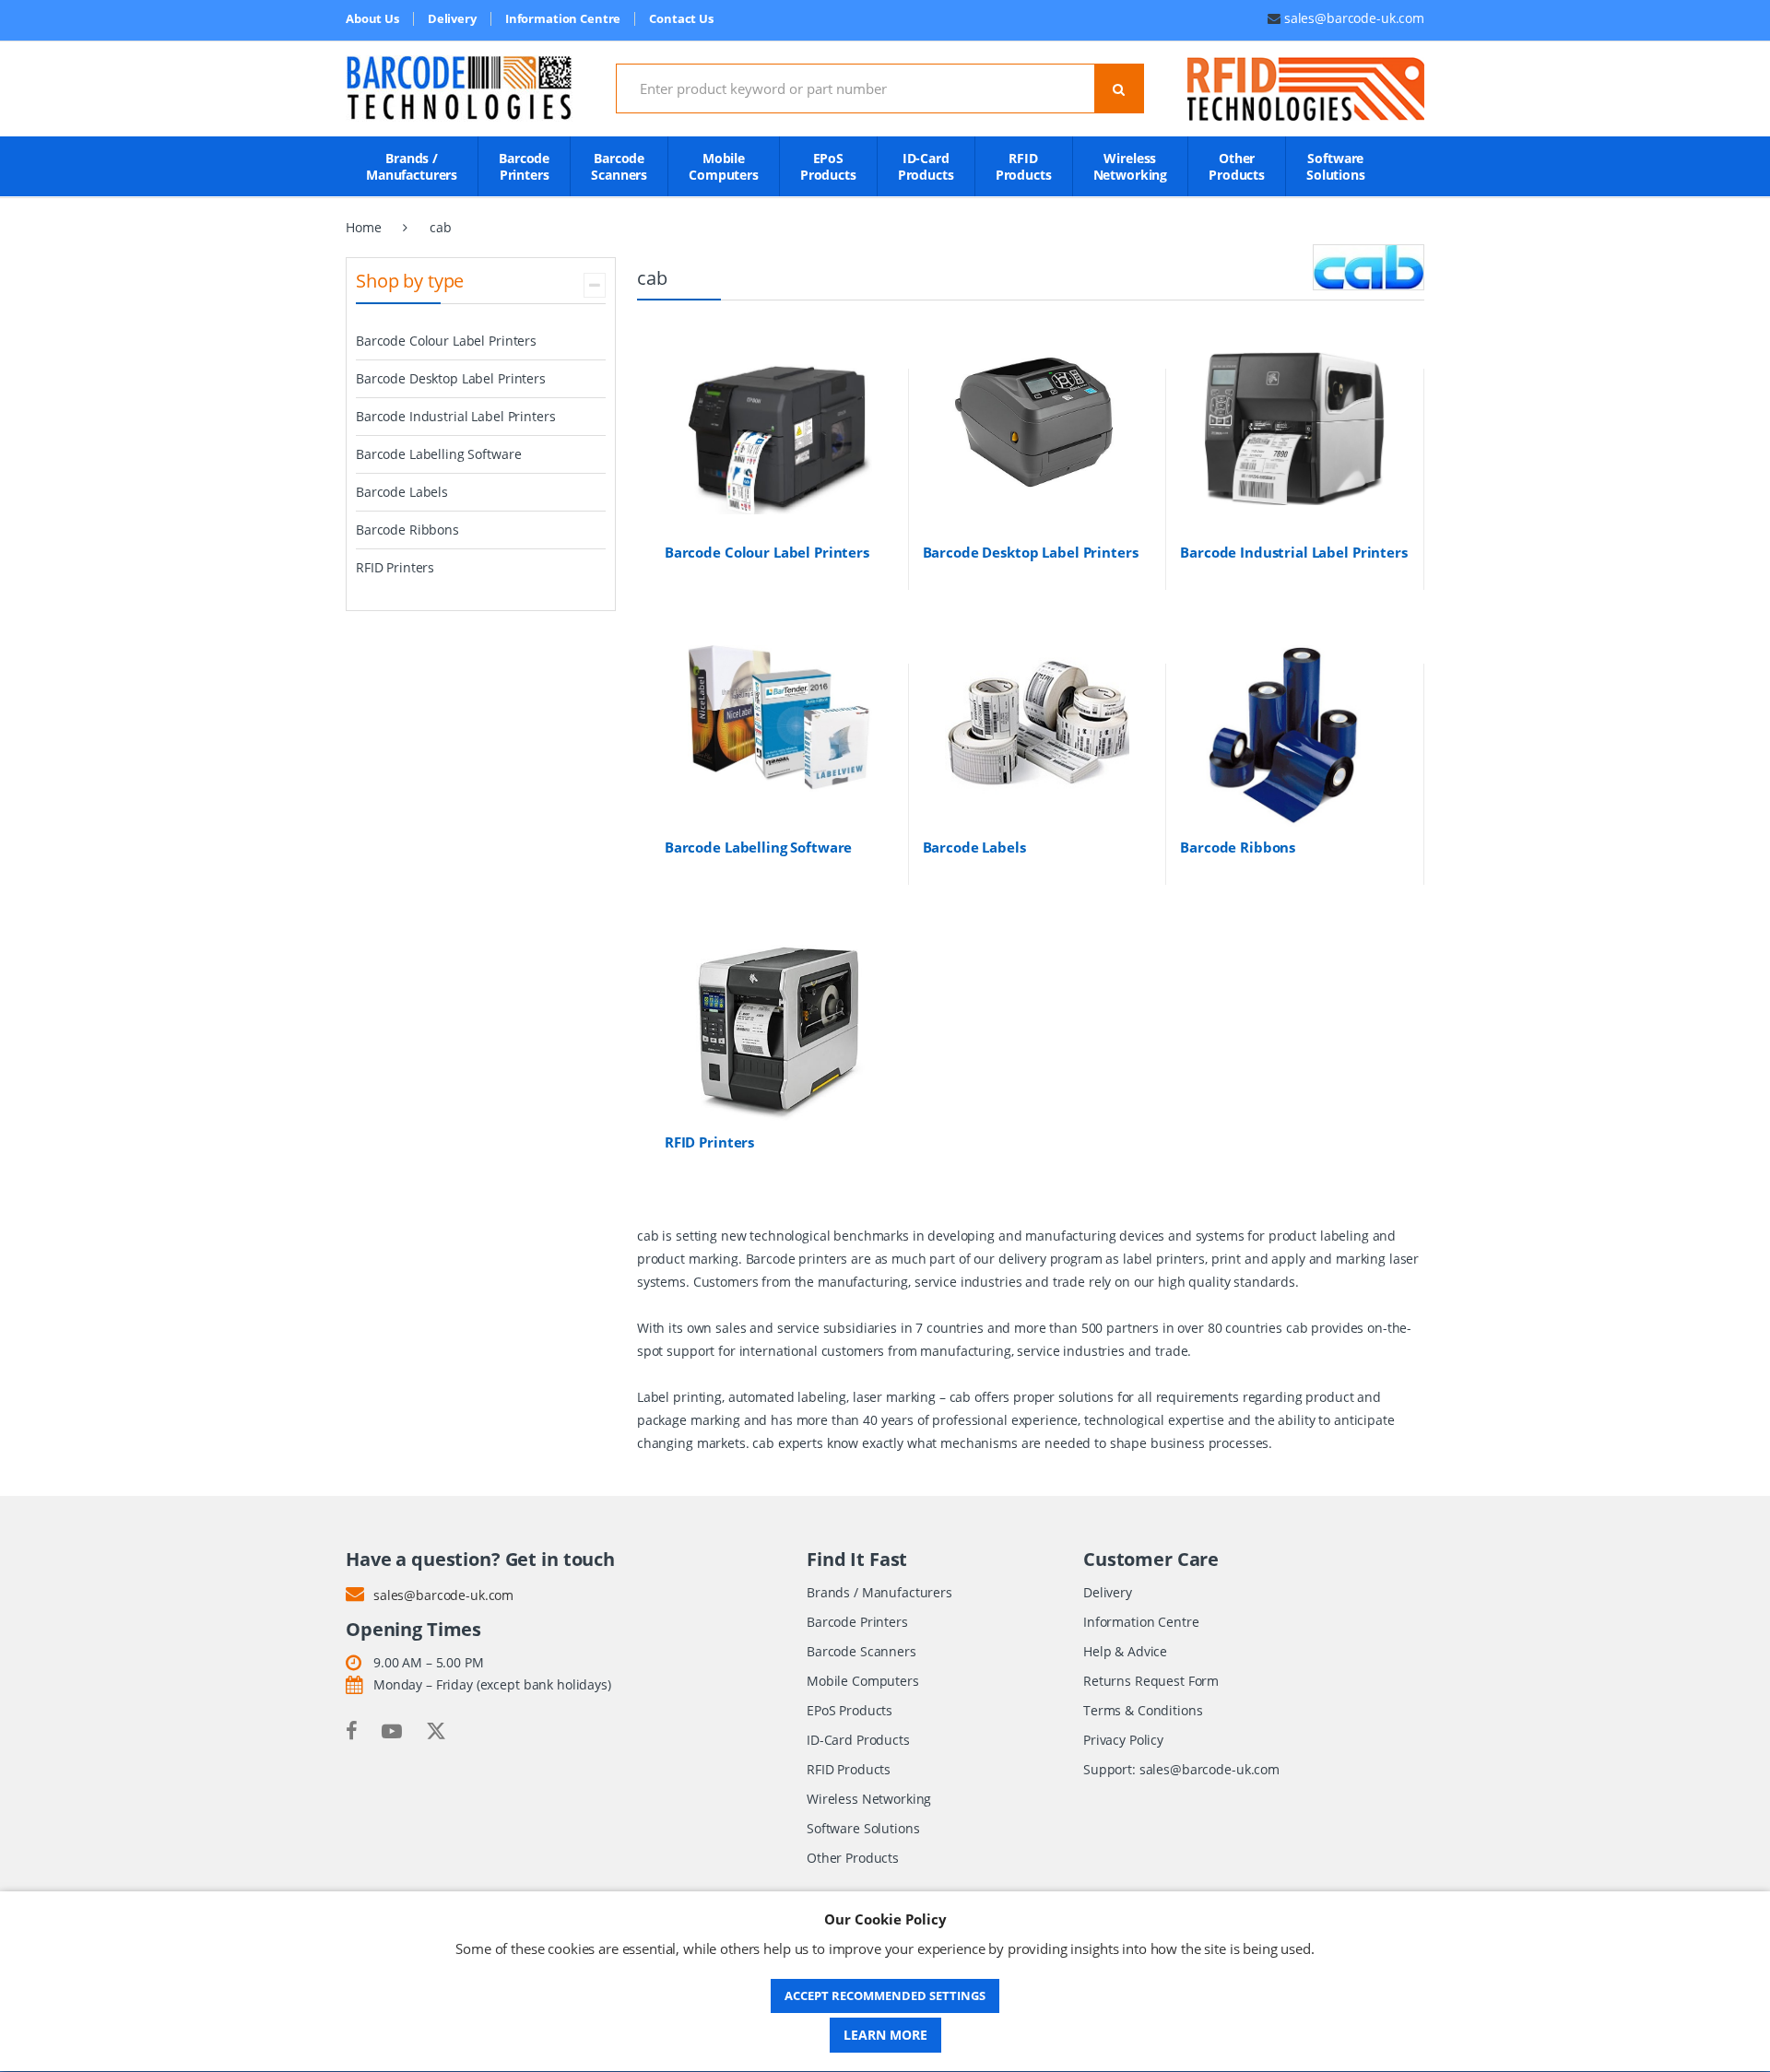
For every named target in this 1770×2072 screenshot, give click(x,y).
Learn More (885, 2035)
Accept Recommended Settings (885, 1995)
